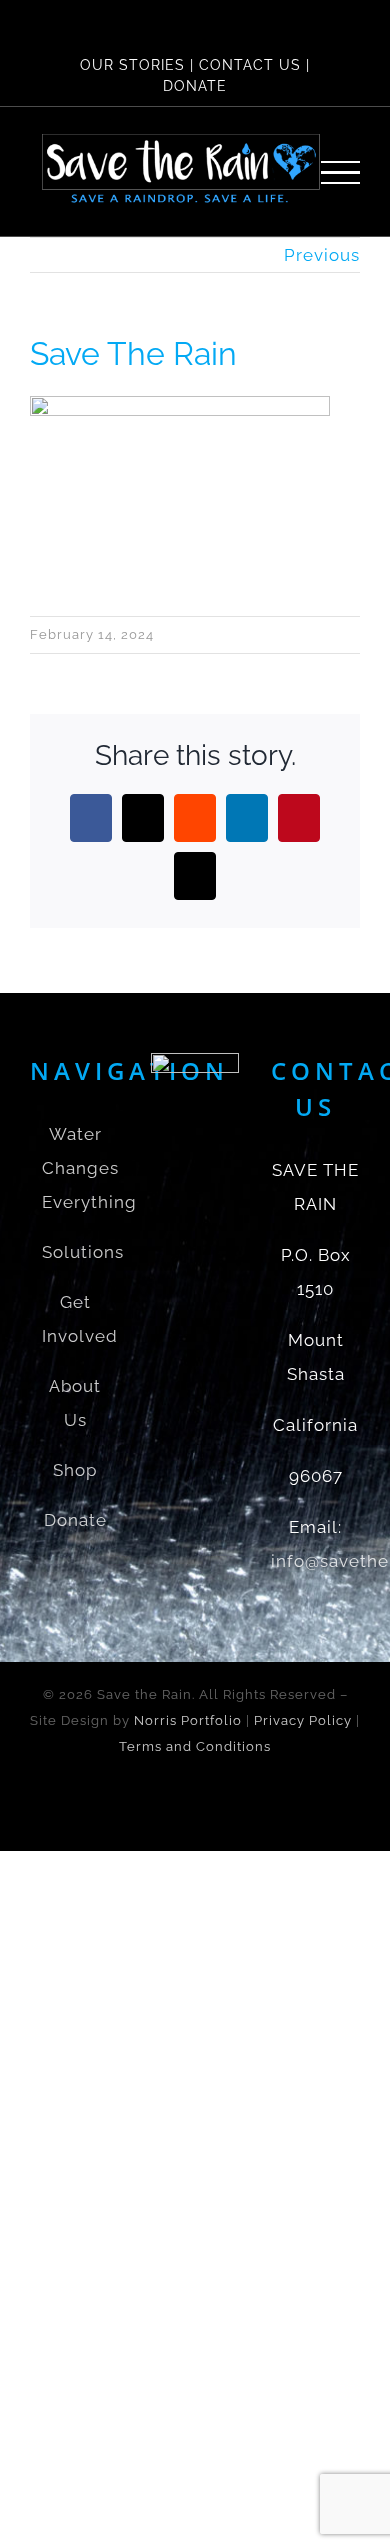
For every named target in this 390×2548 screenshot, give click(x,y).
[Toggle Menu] (341, 172)
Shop (75, 1470)
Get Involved (75, 1319)
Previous (322, 255)
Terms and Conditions (195, 1746)
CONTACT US (250, 65)
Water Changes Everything (75, 1168)
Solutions (75, 1252)
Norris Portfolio (188, 1720)
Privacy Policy (303, 1720)
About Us (75, 1403)
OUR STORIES (132, 65)
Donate (75, 1520)
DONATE (195, 86)
